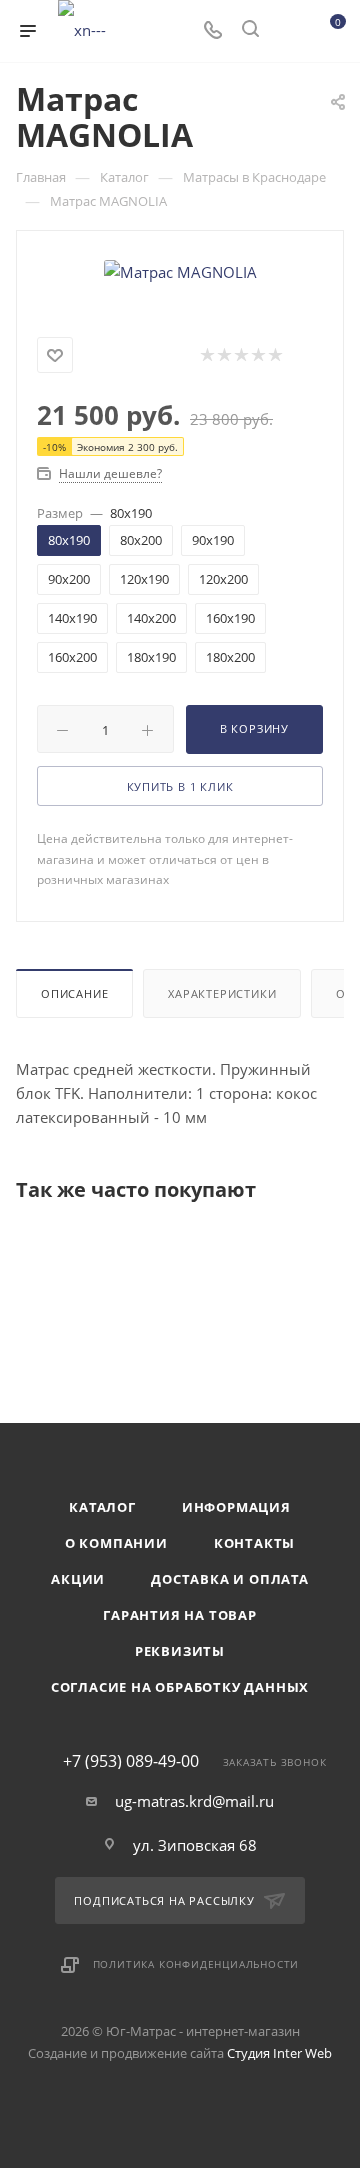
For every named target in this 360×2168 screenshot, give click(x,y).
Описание (74, 993)
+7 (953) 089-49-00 (131, 1761)
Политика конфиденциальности (196, 1964)
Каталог (102, 1507)
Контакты (254, 1543)
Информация (236, 1507)
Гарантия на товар (180, 1615)
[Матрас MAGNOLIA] (180, 270)
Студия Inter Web (279, 2053)
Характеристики (222, 993)
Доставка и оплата (230, 1579)
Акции (78, 1579)
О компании (116, 1543)
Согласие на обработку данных (180, 1687)
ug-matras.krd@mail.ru (194, 1801)
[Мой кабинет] (288, 31)
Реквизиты (180, 1651)
